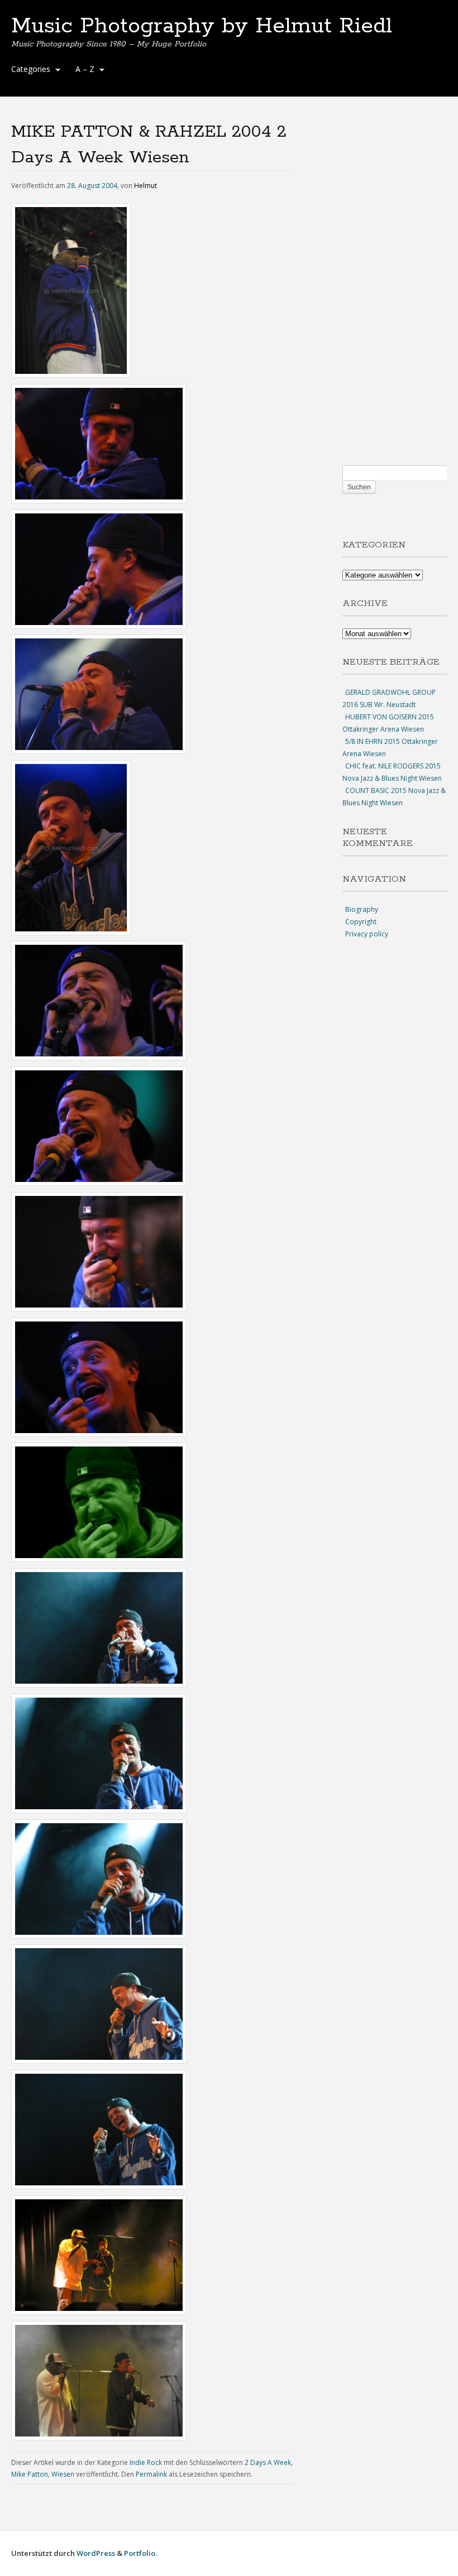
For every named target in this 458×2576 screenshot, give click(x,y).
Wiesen (63, 2474)
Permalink (151, 2474)
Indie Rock (146, 2462)
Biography (362, 909)
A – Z (82, 70)
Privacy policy (367, 934)
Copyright (361, 922)
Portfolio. (140, 2553)
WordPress (96, 2553)
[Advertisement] (395, 292)
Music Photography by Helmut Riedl (202, 26)
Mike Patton (30, 2474)
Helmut (145, 186)
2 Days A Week (268, 2462)
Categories (28, 70)
